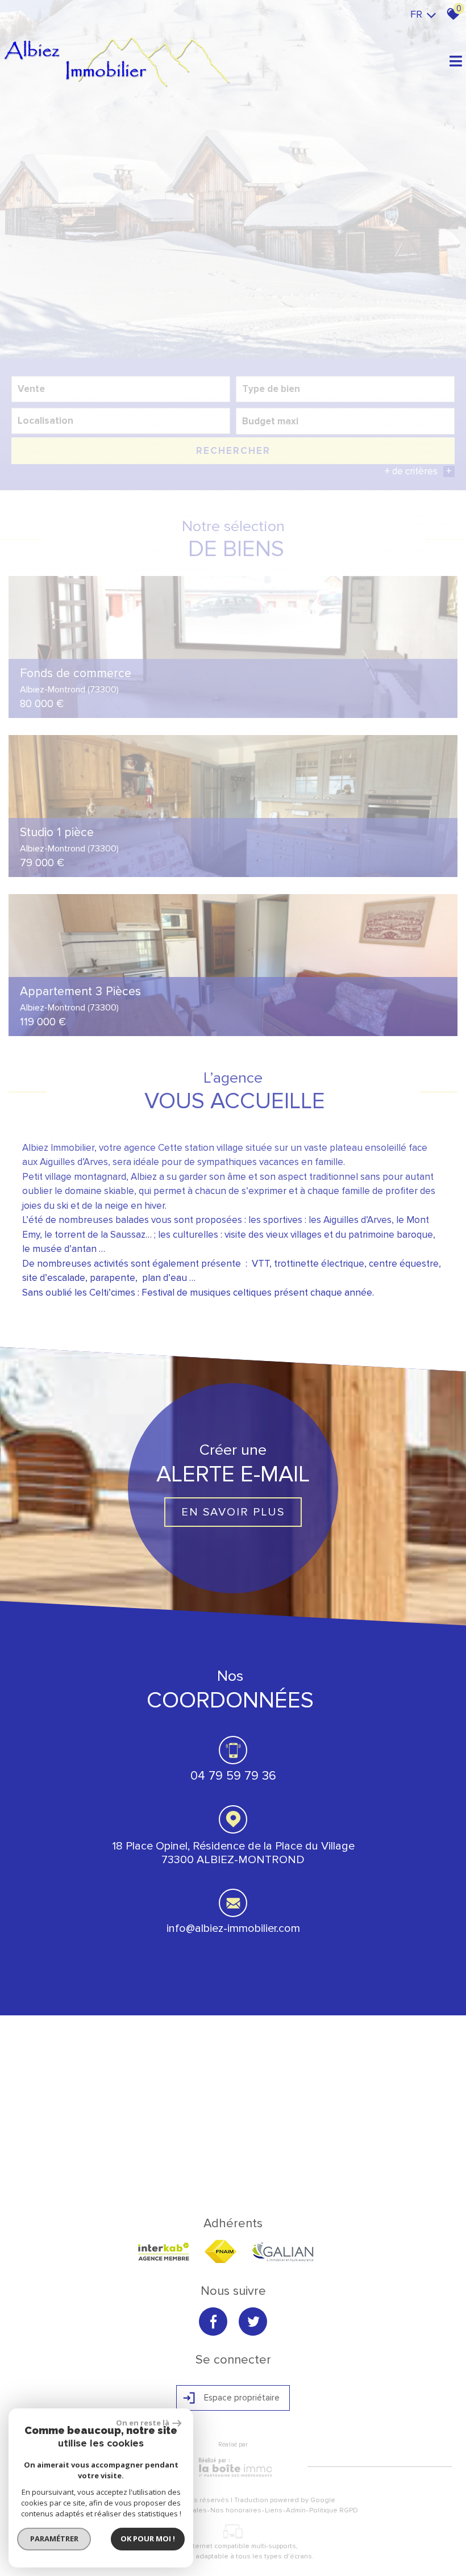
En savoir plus (233, 1512)
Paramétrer (54, 2539)
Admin (296, 2510)
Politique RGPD (334, 2510)
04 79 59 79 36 (233, 1776)
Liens (274, 2510)
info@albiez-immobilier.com (233, 1928)
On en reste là (143, 2423)
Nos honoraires (236, 2510)
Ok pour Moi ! (148, 2539)
